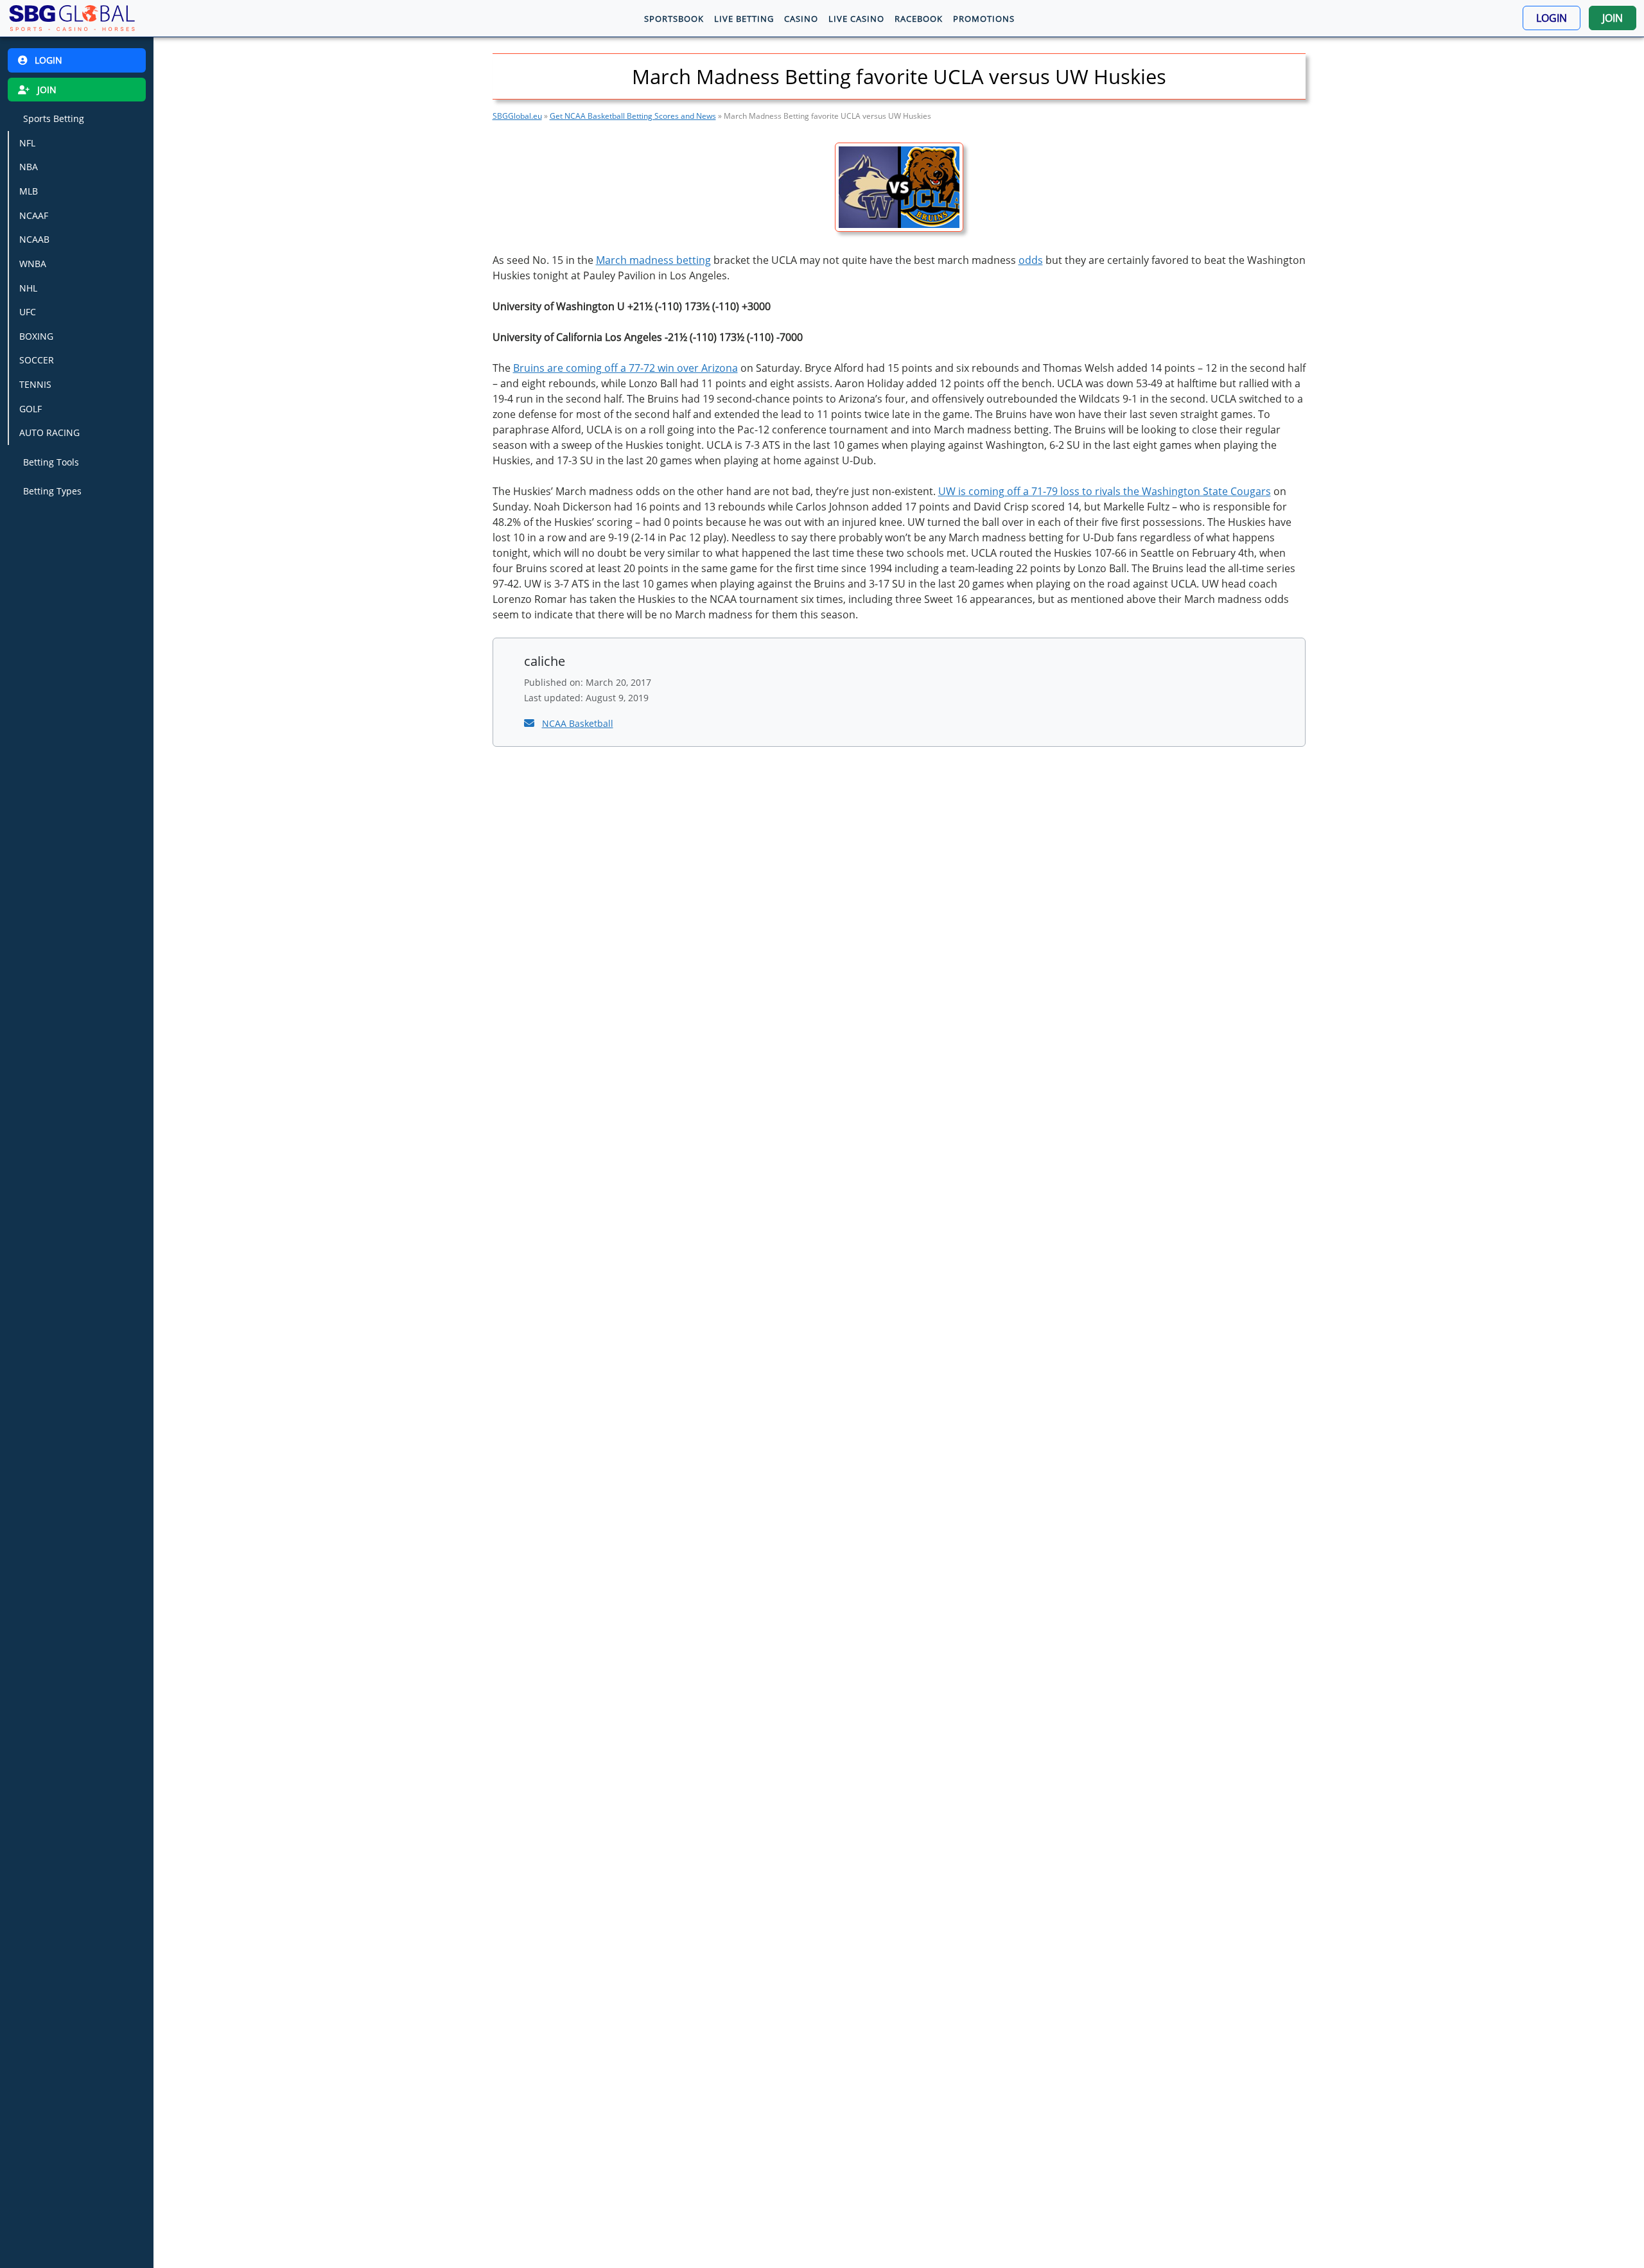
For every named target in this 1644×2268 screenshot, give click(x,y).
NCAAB (34, 239)
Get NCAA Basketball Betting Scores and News (633, 116)
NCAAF (34, 215)
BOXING (36, 336)
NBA (29, 167)
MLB (29, 191)
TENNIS (35, 384)
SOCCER (37, 360)
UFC (28, 312)
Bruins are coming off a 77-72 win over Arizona (625, 368)
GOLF (31, 409)
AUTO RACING (49, 432)
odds (1031, 260)
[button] (1552, 18)
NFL (27, 143)
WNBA (33, 264)
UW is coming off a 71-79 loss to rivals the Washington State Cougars (1105, 491)
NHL (28, 287)
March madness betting (653, 260)
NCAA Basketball (578, 723)
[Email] (530, 723)
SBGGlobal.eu (517, 116)
